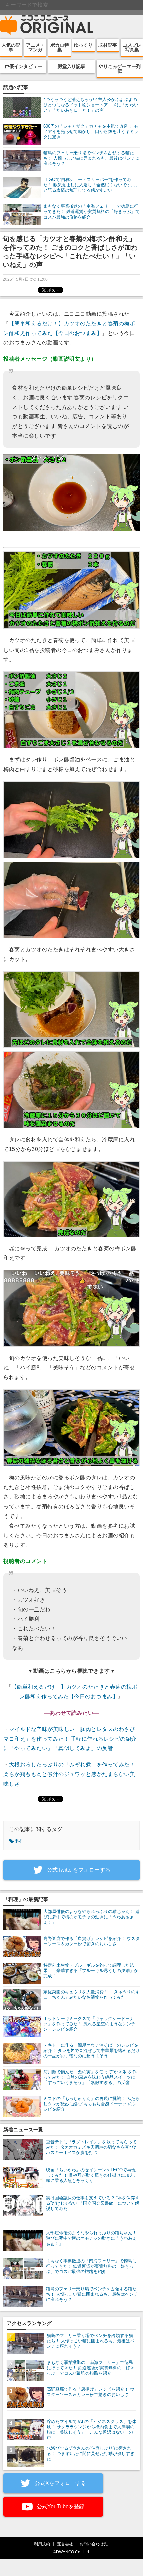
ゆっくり (83, 45)
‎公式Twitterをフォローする (78, 1870)
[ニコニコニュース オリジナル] (47, 25)
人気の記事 (11, 47)
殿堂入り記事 (71, 66)
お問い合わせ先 (94, 2544)
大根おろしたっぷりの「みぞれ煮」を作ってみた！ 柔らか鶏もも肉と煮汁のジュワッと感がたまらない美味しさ (69, 1774)
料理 (20, 1841)
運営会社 (65, 2544)
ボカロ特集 (60, 47)
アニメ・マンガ (35, 47)
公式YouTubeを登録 (60, 2506)
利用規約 (42, 2544)
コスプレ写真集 (132, 47)
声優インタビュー (23, 66)
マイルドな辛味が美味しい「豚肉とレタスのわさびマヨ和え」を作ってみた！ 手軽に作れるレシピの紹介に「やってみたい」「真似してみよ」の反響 (70, 1739)
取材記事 (108, 45)
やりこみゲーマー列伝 (120, 69)
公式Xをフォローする (60, 2483)
